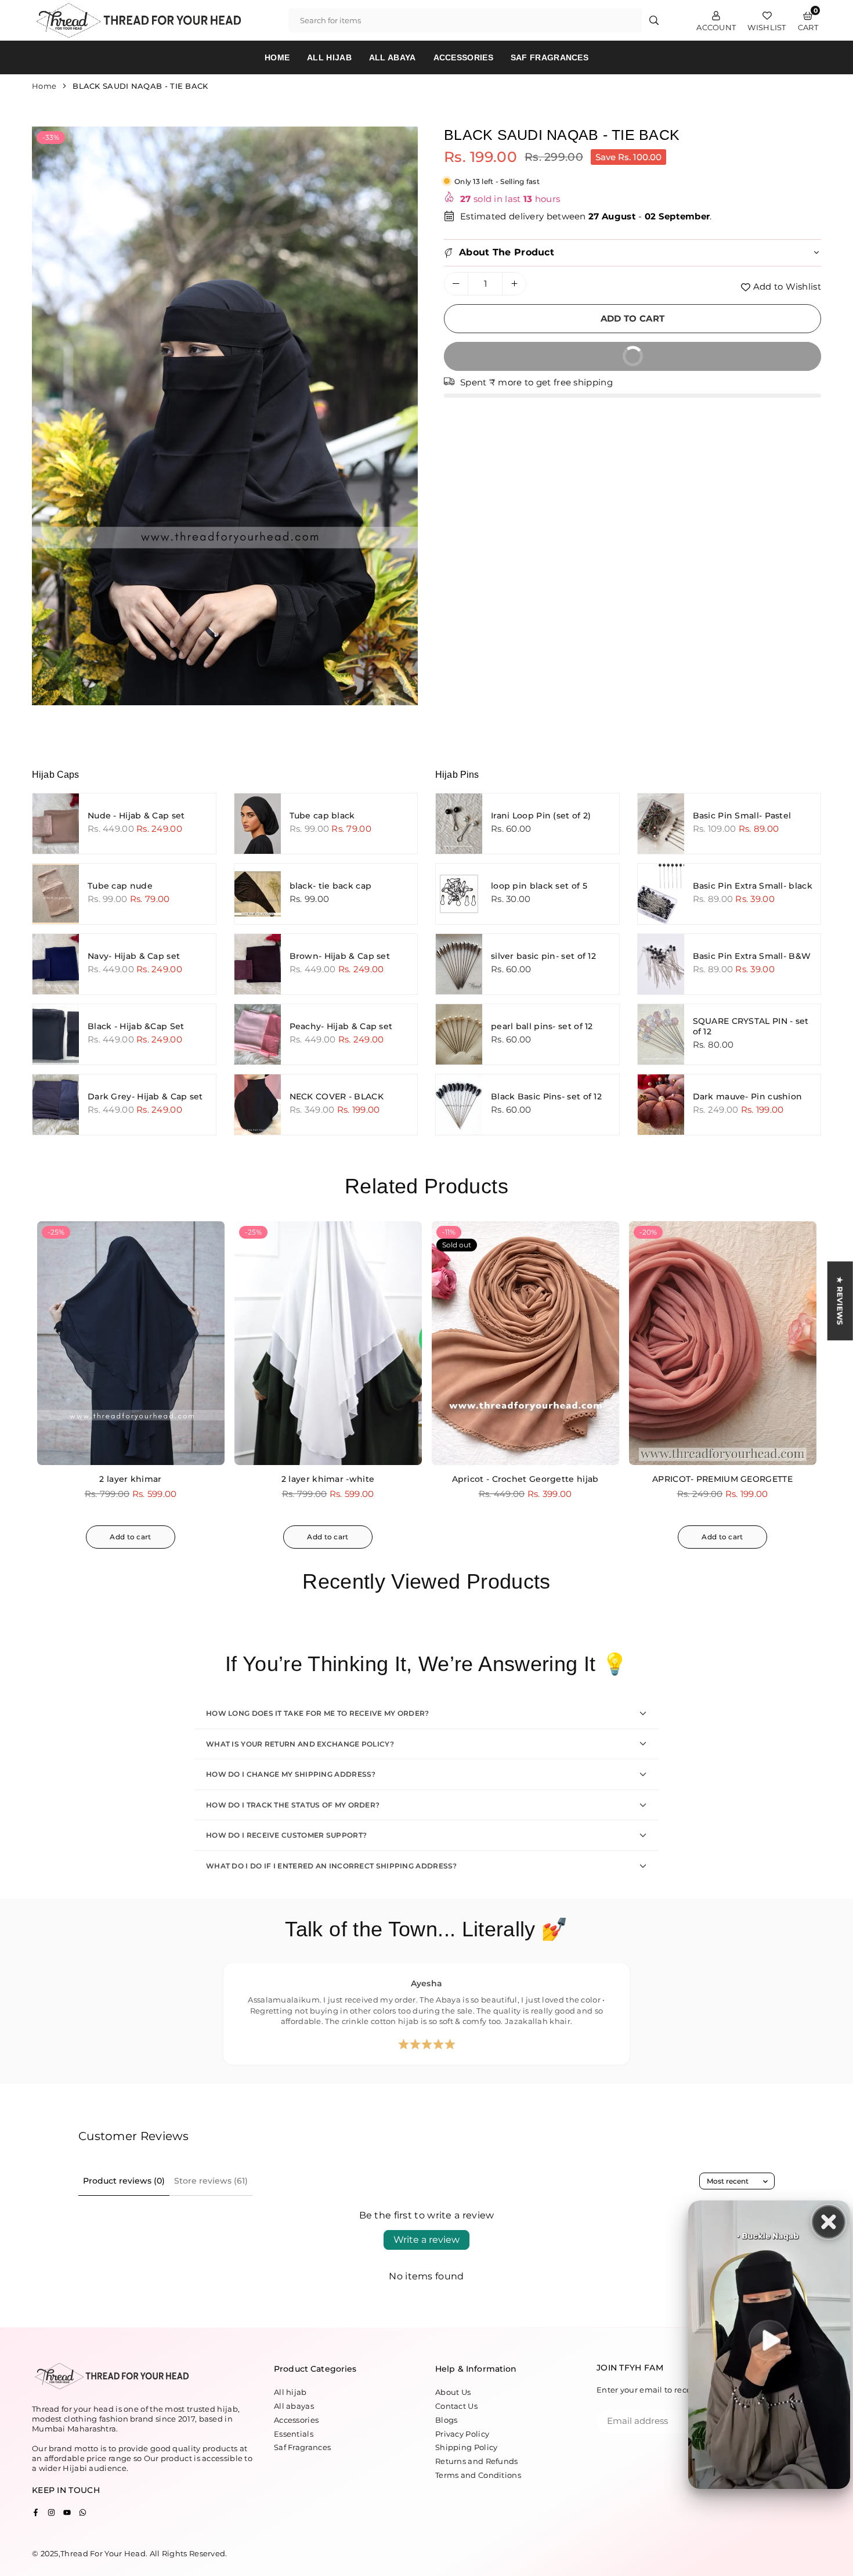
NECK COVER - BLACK (337, 1096)
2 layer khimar (130, 1479)
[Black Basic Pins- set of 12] (459, 1105)
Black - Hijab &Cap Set (136, 1026)
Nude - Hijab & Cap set (136, 816)
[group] (225, 416)
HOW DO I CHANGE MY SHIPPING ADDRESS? (291, 1774)
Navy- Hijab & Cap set (134, 956)
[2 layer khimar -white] (328, 1343)
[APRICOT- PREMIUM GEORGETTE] (723, 1343)
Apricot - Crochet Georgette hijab (525, 1479)
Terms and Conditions (478, 2475)
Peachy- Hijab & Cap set (341, 1026)
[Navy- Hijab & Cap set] (56, 964)
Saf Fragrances (302, 2447)
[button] (400, 418)
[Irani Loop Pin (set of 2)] (459, 824)
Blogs (447, 2420)
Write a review (426, 2240)
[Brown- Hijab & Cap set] (258, 964)
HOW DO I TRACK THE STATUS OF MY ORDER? (293, 1805)
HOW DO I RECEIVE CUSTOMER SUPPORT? (286, 1835)
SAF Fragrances (550, 57)
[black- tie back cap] (258, 894)
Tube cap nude (120, 886)
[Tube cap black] (258, 824)
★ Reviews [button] (840, 1301)
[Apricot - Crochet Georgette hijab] (525, 1343)
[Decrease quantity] (456, 284)
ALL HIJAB (329, 57)
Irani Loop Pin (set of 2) (541, 816)
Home (277, 57)
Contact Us (456, 2406)
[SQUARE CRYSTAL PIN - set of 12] (661, 1034)
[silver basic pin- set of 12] (459, 964)
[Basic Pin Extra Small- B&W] (661, 964)
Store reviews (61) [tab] (211, 2181)
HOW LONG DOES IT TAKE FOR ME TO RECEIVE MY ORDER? (318, 1713)
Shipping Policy (467, 2447)
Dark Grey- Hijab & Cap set (145, 1096)
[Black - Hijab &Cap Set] (56, 1034)
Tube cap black (322, 816)
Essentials (294, 2434)
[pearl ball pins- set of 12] (459, 1034)
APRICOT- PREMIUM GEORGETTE (722, 1479)
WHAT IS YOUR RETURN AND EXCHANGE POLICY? (300, 1744)
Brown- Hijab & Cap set (340, 956)
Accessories (463, 57)
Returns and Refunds (477, 2461)
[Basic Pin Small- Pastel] (661, 824)
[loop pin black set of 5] (459, 894)
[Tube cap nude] (56, 894)
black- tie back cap (331, 886)
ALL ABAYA (393, 57)
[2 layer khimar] (131, 1343)
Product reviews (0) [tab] (124, 2181)
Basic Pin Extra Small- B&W (752, 956)
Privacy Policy (462, 2434)
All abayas (294, 2406)
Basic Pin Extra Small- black (753, 886)
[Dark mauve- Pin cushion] (661, 1105)
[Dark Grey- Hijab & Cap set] (56, 1105)
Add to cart (130, 1537)
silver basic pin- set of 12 (543, 956)
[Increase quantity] (514, 284)
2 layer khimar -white (328, 1479)
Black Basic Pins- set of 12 (546, 1096)
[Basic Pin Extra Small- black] (661, 894)
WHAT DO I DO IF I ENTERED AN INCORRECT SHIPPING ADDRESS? (332, 1866)
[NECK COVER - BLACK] (258, 1105)
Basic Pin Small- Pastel (742, 816)
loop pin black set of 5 (539, 886)
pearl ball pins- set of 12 (542, 1026)
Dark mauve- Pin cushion (748, 1096)
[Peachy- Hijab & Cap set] (258, 1034)
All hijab (290, 2392)
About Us (453, 2392)
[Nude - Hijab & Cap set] (56, 824)
